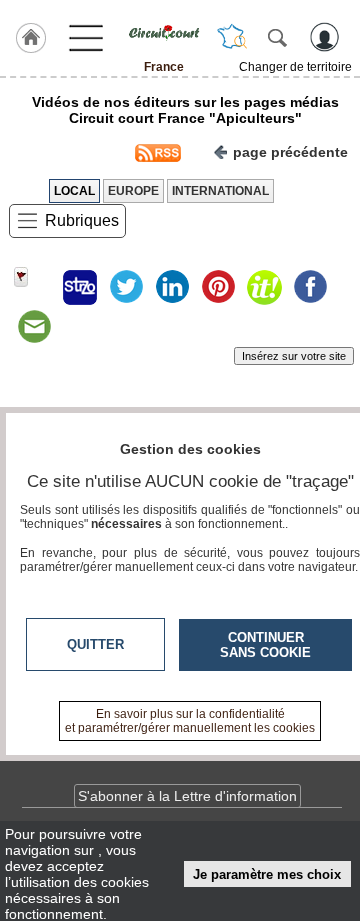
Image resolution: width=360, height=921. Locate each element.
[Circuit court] (164, 33)
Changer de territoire (295, 67)
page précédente (290, 152)
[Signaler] (34, 287)
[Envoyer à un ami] (34, 327)
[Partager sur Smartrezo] (80, 287)
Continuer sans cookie (265, 645)
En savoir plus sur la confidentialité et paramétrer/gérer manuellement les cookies (190, 721)
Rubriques (82, 220)
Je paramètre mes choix (267, 874)
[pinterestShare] (218, 287)
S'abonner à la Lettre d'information (187, 796)
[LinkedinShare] (172, 287)
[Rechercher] (277, 37)
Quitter (95, 644)
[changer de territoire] (232, 37)
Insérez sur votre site (294, 356)
